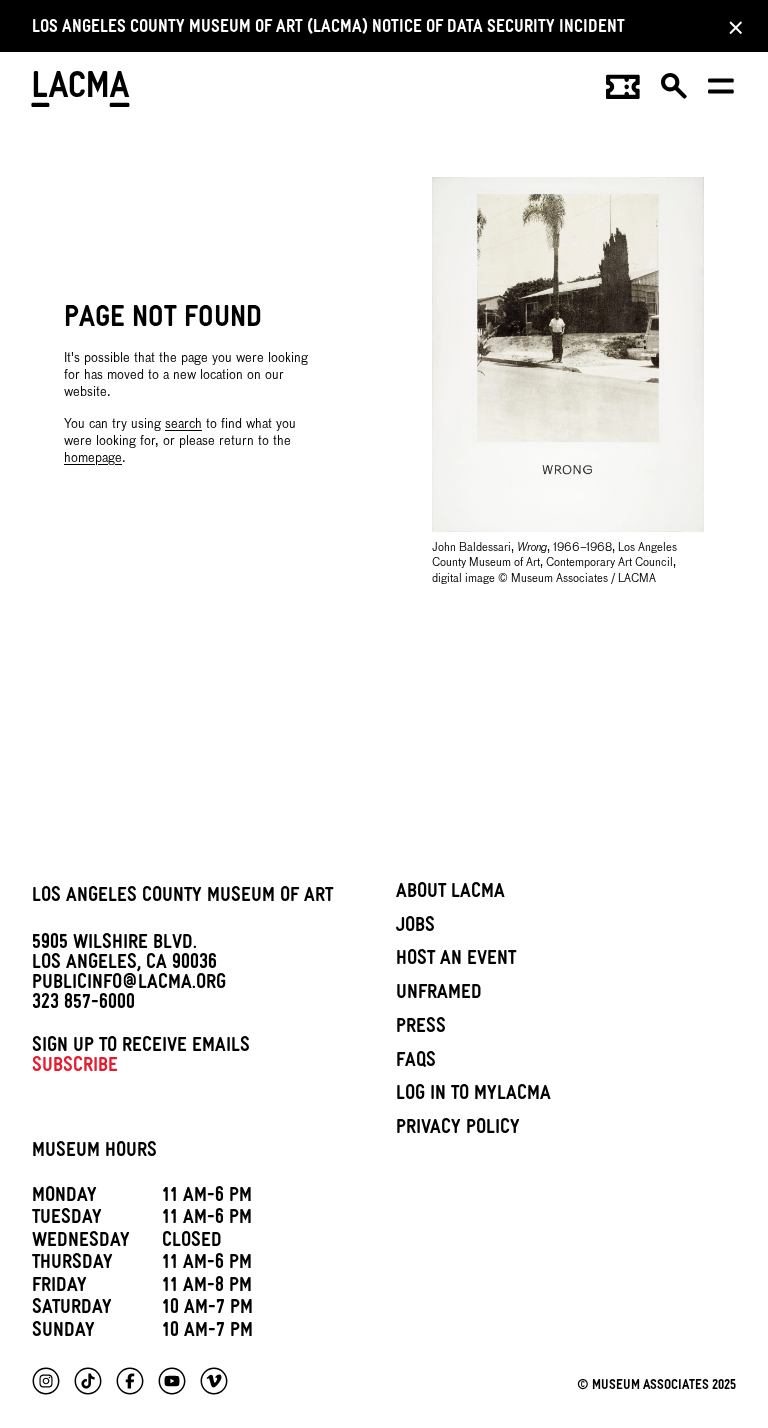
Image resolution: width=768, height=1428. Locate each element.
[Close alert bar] (730, 27)
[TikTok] (88, 1381)
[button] (675, 93)
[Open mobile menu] (722, 93)
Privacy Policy (458, 1130)
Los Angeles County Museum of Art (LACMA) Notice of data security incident (328, 29)
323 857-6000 (83, 1005)
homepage (93, 458)
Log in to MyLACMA (473, 1096)
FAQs (416, 1063)
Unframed (439, 995)
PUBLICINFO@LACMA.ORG (129, 985)
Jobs (415, 928)
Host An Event (456, 961)
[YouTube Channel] (172, 1381)
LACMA (81, 92)
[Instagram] (46, 1381)
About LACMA (450, 894)
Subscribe (75, 1068)
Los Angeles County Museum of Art (182, 898)
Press (421, 1029)
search (183, 424)
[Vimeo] (214, 1381)
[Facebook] (130, 1381)
